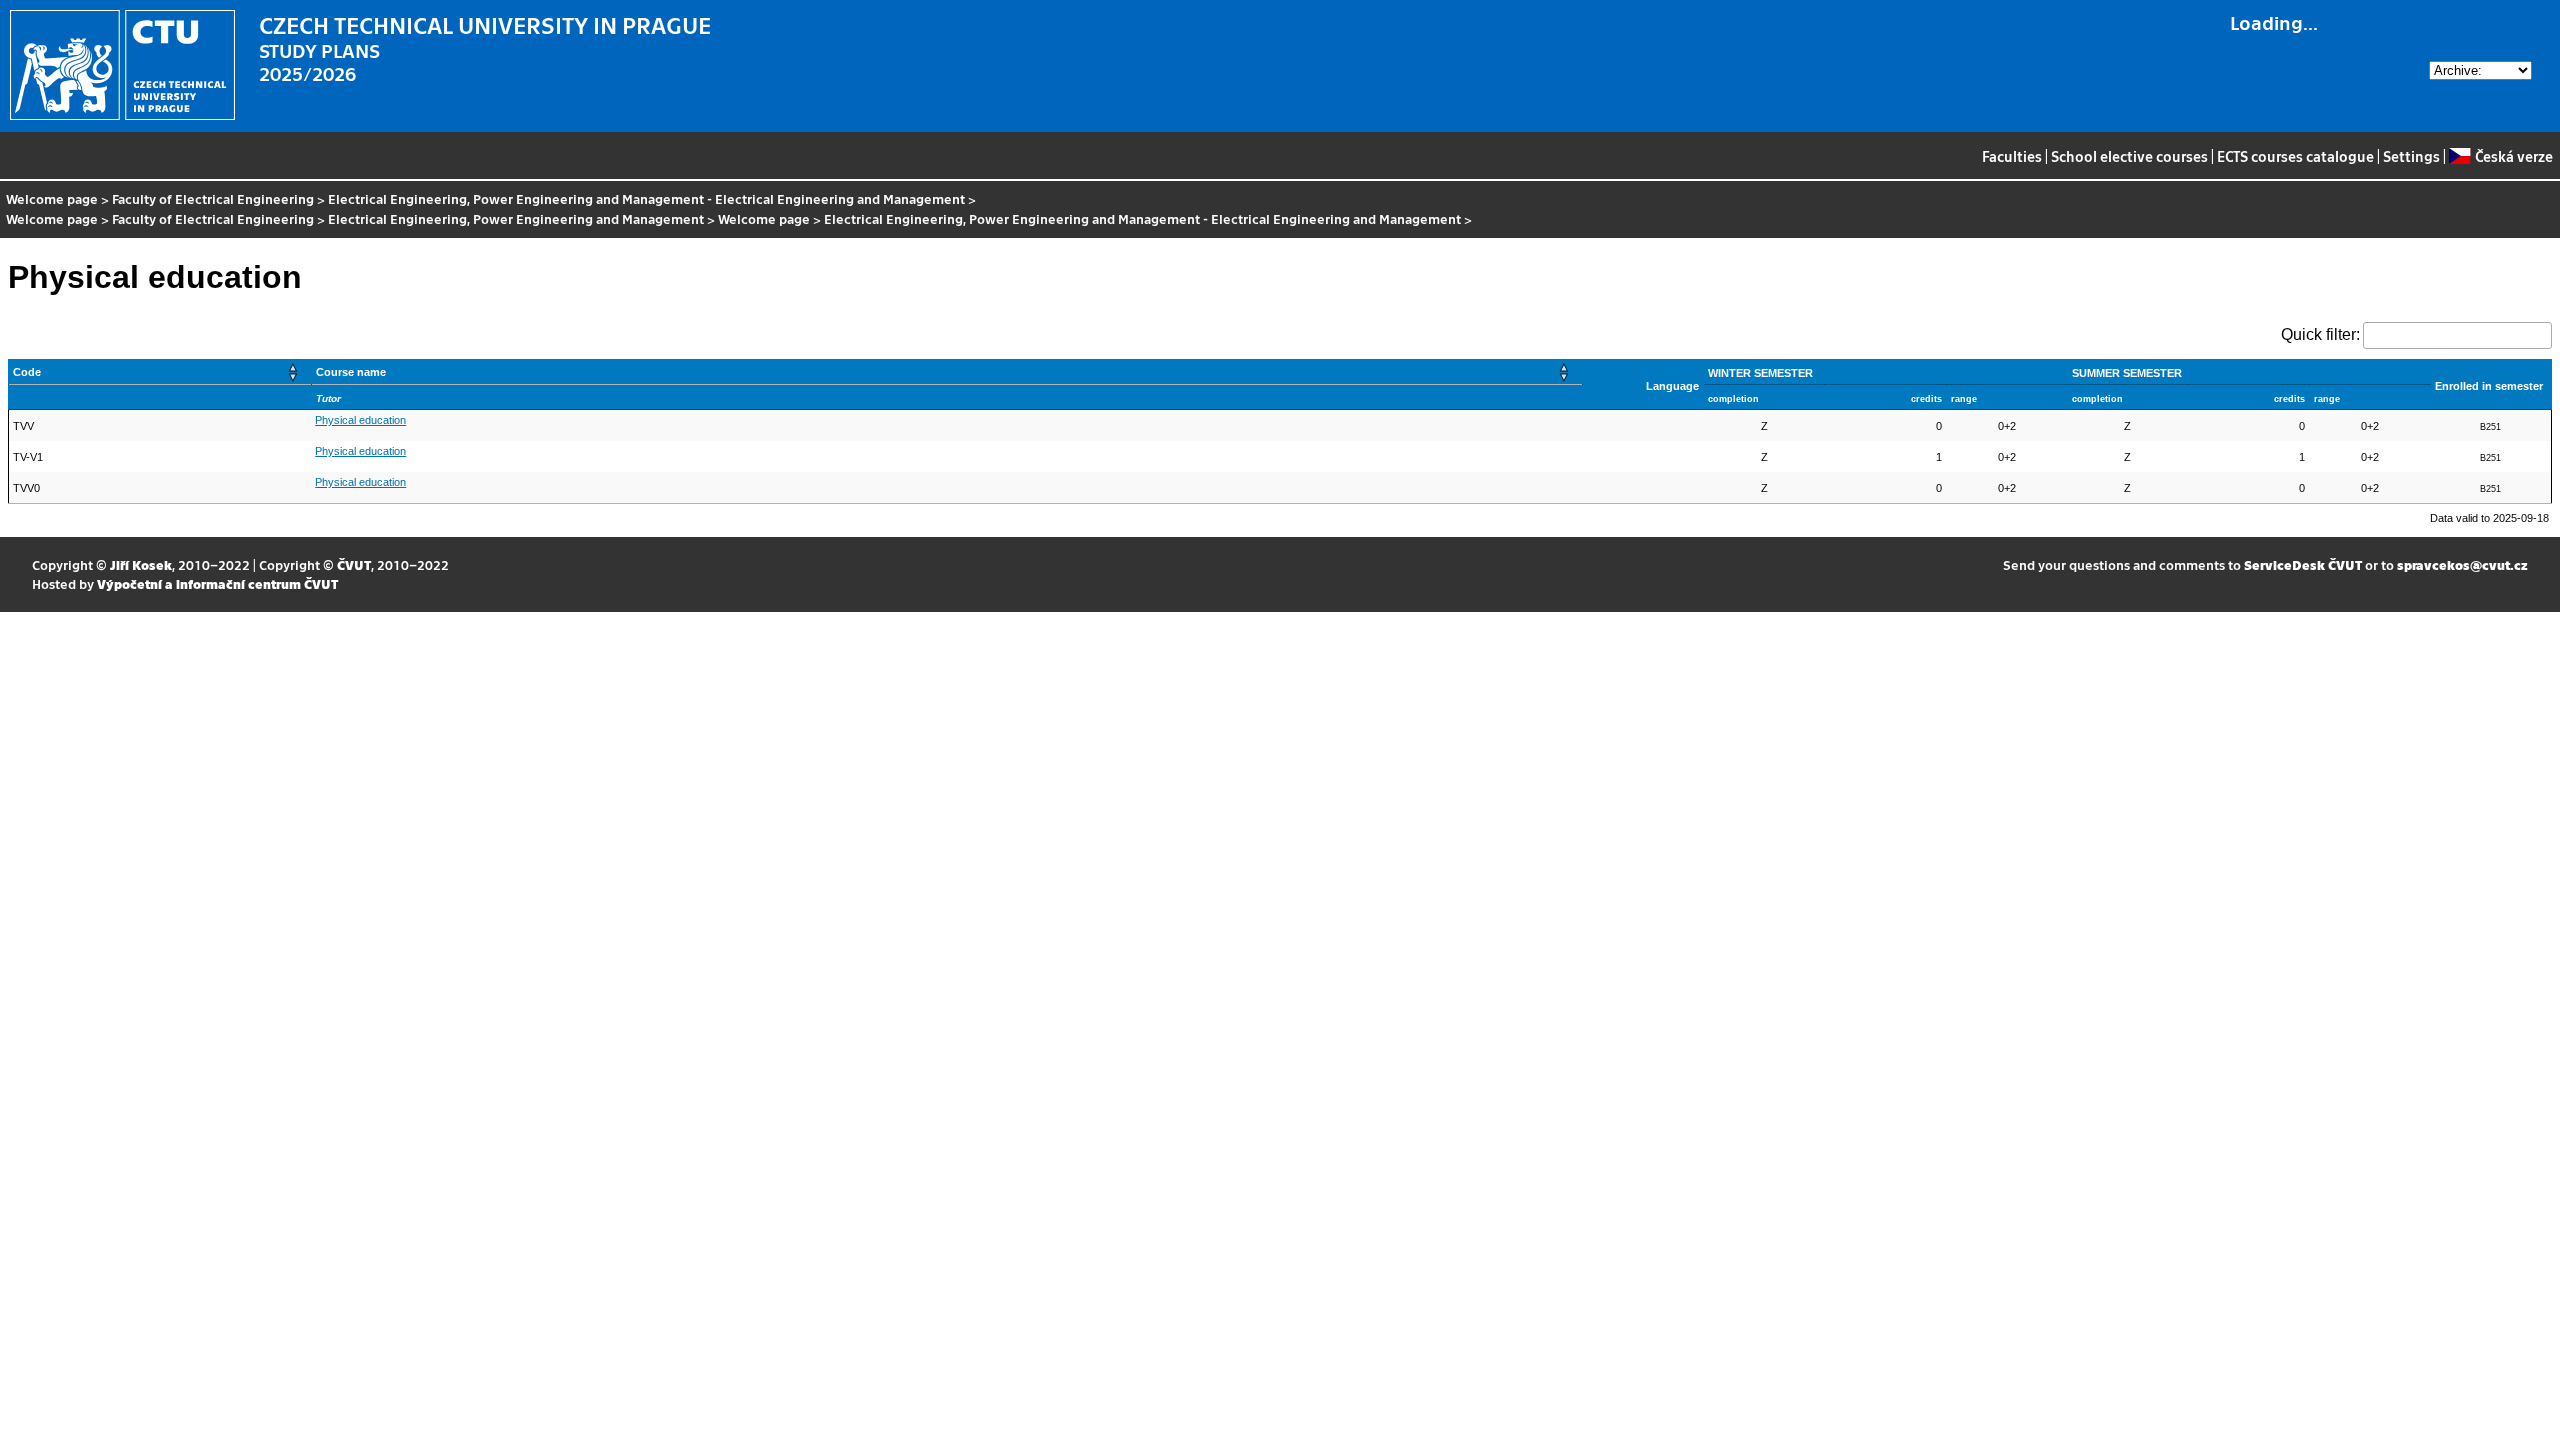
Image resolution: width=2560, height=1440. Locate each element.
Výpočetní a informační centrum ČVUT (217, 583)
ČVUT (354, 564)
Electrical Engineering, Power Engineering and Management (516, 218)
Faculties (2012, 156)
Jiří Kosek (141, 564)
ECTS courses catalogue (2295, 156)
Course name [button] (351, 372)
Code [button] (27, 372)
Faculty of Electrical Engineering (213, 198)
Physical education (360, 420)
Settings (2411, 156)
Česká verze (2513, 156)
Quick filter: (2320, 334)
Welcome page (52, 198)
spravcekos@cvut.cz (2462, 564)
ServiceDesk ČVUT (2303, 564)
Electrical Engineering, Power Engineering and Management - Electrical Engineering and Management (646, 198)
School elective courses (2129, 156)
